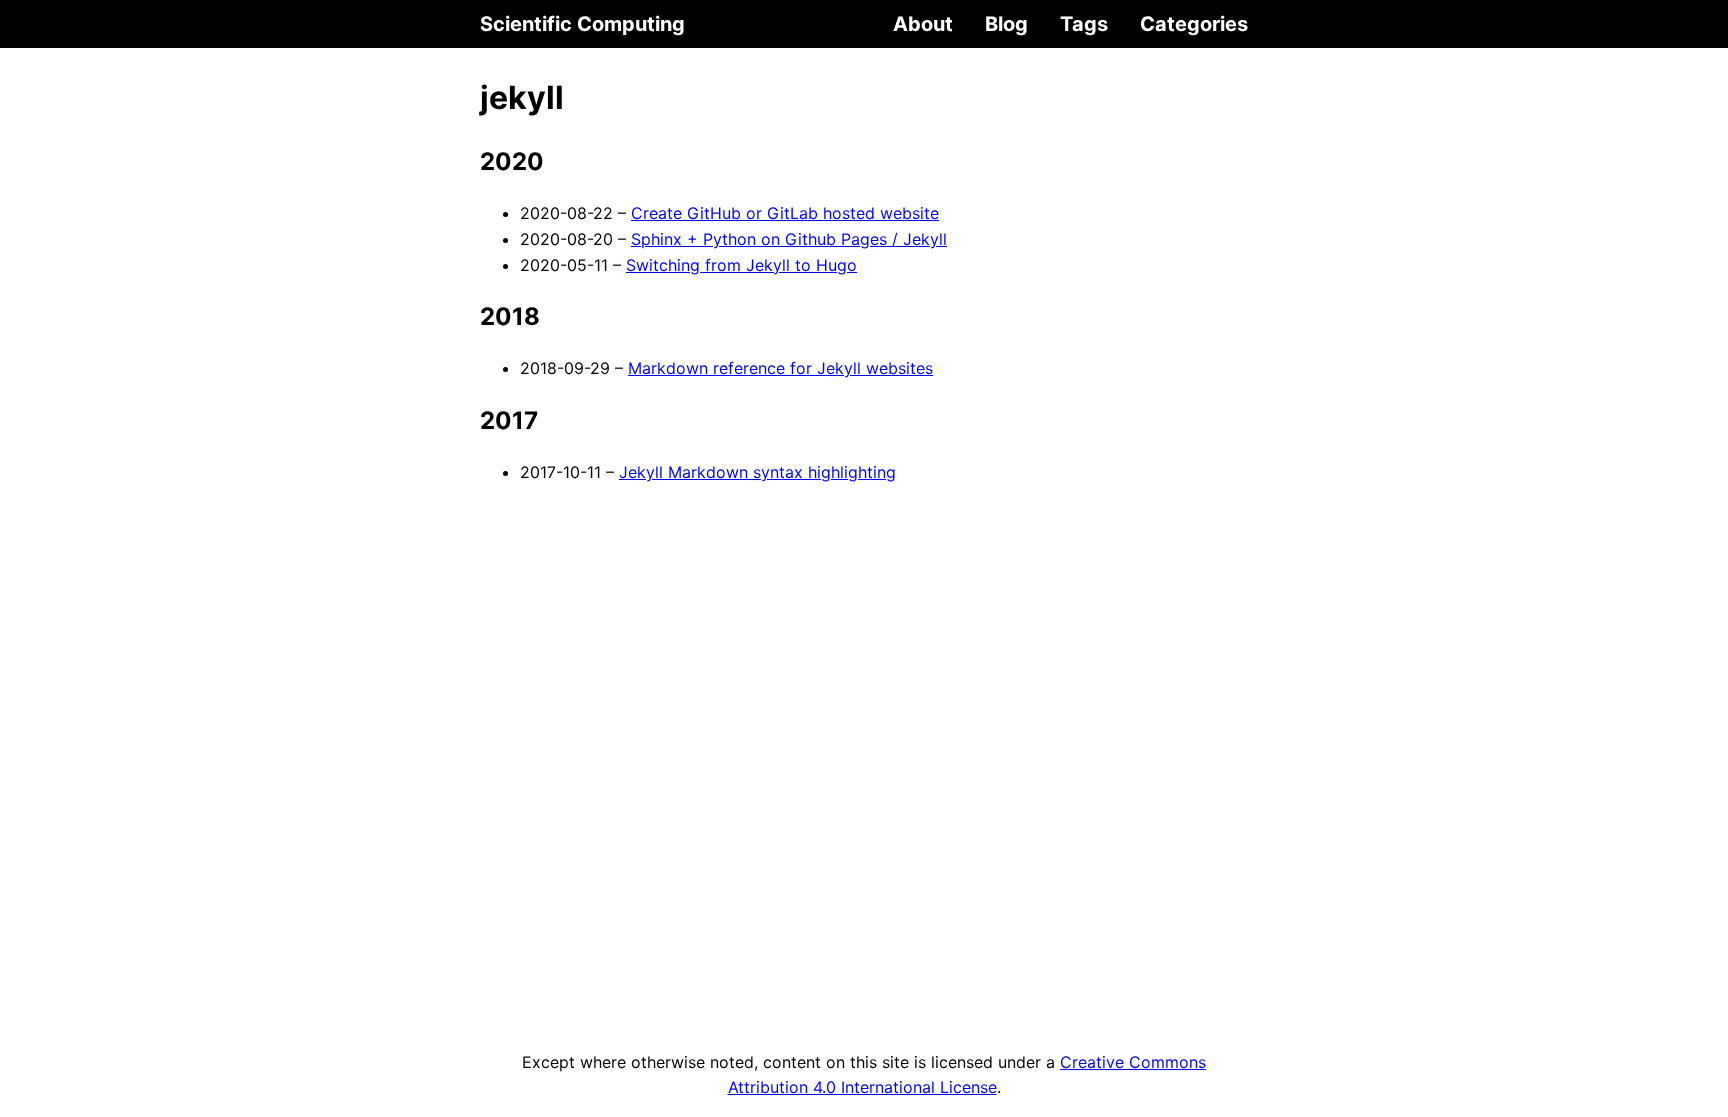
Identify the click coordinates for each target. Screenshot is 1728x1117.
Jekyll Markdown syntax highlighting (757, 472)
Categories (1194, 24)
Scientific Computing (582, 24)
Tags (1084, 24)
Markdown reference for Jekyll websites (780, 368)
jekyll (522, 97)
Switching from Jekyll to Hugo (741, 265)
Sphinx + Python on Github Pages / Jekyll (789, 239)
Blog (1006, 24)
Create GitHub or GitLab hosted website (785, 213)
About (923, 24)
